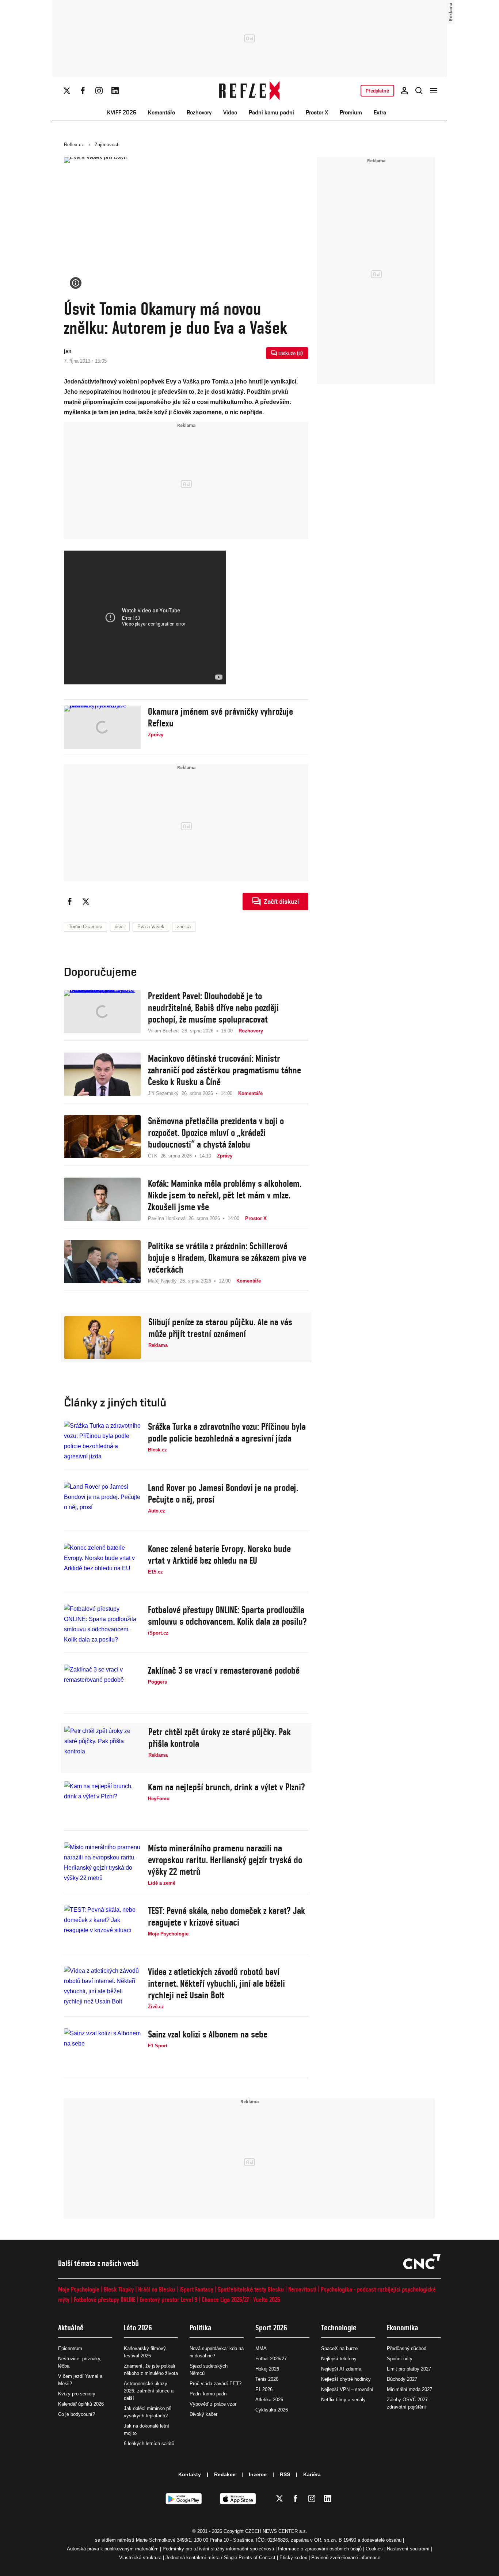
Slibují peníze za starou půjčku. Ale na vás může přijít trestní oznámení (220, 1328)
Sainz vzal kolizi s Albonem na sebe (208, 2034)
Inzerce (258, 2474)
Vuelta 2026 (267, 2299)
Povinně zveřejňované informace (346, 2558)
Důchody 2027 (402, 2379)
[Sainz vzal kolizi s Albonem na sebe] (102, 2050)
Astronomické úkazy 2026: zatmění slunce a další (149, 2391)
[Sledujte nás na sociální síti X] (67, 91)
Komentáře (161, 112)
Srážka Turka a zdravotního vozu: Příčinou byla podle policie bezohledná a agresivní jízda (227, 1432)
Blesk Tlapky (119, 2289)
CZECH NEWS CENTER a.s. (276, 2531)
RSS (285, 2474)
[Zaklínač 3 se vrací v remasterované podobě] (102, 1686)
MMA (261, 2348)
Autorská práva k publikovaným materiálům (113, 2549)
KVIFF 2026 (122, 112)
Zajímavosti (107, 145)
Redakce (225, 2474)
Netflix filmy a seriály (343, 2400)
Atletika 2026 (269, 2400)
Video (230, 112)
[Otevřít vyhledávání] (419, 91)
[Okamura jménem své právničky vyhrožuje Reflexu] (102, 727)
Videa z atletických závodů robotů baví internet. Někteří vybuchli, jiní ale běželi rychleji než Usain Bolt (216, 1983)
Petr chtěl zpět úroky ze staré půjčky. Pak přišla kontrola (220, 1738)
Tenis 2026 (267, 2379)
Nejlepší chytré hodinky (346, 2379)
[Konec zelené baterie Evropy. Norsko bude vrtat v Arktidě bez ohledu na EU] (102, 1564)
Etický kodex (293, 2558)
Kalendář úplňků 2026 (81, 2404)
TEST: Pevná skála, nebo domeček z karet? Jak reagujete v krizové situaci (226, 1916)
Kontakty (190, 2474)
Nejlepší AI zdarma (341, 2369)
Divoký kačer (203, 2414)
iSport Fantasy (196, 2289)
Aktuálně (71, 2328)
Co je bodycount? (77, 2414)
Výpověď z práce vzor (213, 2404)
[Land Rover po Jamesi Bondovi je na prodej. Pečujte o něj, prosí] (102, 1503)
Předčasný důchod (407, 2348)
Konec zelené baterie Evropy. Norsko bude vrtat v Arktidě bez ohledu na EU (219, 1555)
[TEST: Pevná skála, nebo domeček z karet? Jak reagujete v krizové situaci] (102, 1926)
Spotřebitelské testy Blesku (251, 2289)
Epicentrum (70, 2348)
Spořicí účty (400, 2359)
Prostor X (317, 112)
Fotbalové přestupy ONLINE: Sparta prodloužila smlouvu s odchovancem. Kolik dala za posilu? (227, 1616)
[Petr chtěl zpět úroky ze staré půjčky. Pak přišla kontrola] (103, 1748)
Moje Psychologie (79, 2289)
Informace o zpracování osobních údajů (320, 2549)
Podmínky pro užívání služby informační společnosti (218, 2549)
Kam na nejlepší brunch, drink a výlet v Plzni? (226, 1787)
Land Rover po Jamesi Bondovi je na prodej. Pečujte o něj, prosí (223, 1493)
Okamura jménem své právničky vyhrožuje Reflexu (220, 717)
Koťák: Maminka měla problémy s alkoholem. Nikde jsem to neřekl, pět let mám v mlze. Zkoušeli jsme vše (225, 1195)
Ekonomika (403, 2328)
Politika (201, 2328)
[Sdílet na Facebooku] (70, 902)
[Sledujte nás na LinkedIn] (115, 91)
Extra (380, 112)
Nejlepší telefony (339, 2359)
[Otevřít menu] (434, 91)
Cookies (374, 2549)
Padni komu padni (271, 112)
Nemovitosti (302, 2289)
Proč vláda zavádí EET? (216, 2384)
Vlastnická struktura (140, 2558)
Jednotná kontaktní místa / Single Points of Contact (220, 2558)
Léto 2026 (138, 2328)
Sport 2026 (271, 2328)
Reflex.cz (74, 145)
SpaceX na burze (339, 2348)
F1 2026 (264, 2389)
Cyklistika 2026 (272, 2410)
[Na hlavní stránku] (250, 91)
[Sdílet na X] (86, 902)
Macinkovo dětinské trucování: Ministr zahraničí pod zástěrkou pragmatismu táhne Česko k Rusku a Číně (224, 1070)
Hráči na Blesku (157, 2289)
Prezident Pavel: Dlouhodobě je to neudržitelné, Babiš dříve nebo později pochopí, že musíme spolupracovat (213, 1008)
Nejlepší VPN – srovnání (347, 2389)
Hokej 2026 (267, 2369)
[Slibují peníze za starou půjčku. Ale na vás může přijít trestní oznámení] (103, 1338)
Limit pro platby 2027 (409, 2369)
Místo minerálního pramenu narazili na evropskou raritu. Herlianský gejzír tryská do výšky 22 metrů (225, 1860)
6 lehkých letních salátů (149, 2443)
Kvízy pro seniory (77, 2394)
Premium (351, 112)
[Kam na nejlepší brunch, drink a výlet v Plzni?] (102, 1803)
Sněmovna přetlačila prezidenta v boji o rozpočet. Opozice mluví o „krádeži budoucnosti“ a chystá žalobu (216, 1133)
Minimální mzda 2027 (410, 2389)
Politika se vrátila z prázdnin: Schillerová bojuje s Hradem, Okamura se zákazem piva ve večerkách (227, 1258)
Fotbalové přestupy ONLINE (104, 2299)
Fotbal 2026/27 (271, 2359)
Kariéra (312, 2474)
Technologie (339, 2328)
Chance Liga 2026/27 (225, 2299)
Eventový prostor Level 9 (168, 2299)
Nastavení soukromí (408, 2549)
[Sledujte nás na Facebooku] (83, 91)
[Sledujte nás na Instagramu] (99, 91)
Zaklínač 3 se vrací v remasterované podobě (224, 1670)
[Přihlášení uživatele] (404, 91)
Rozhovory (199, 112)
